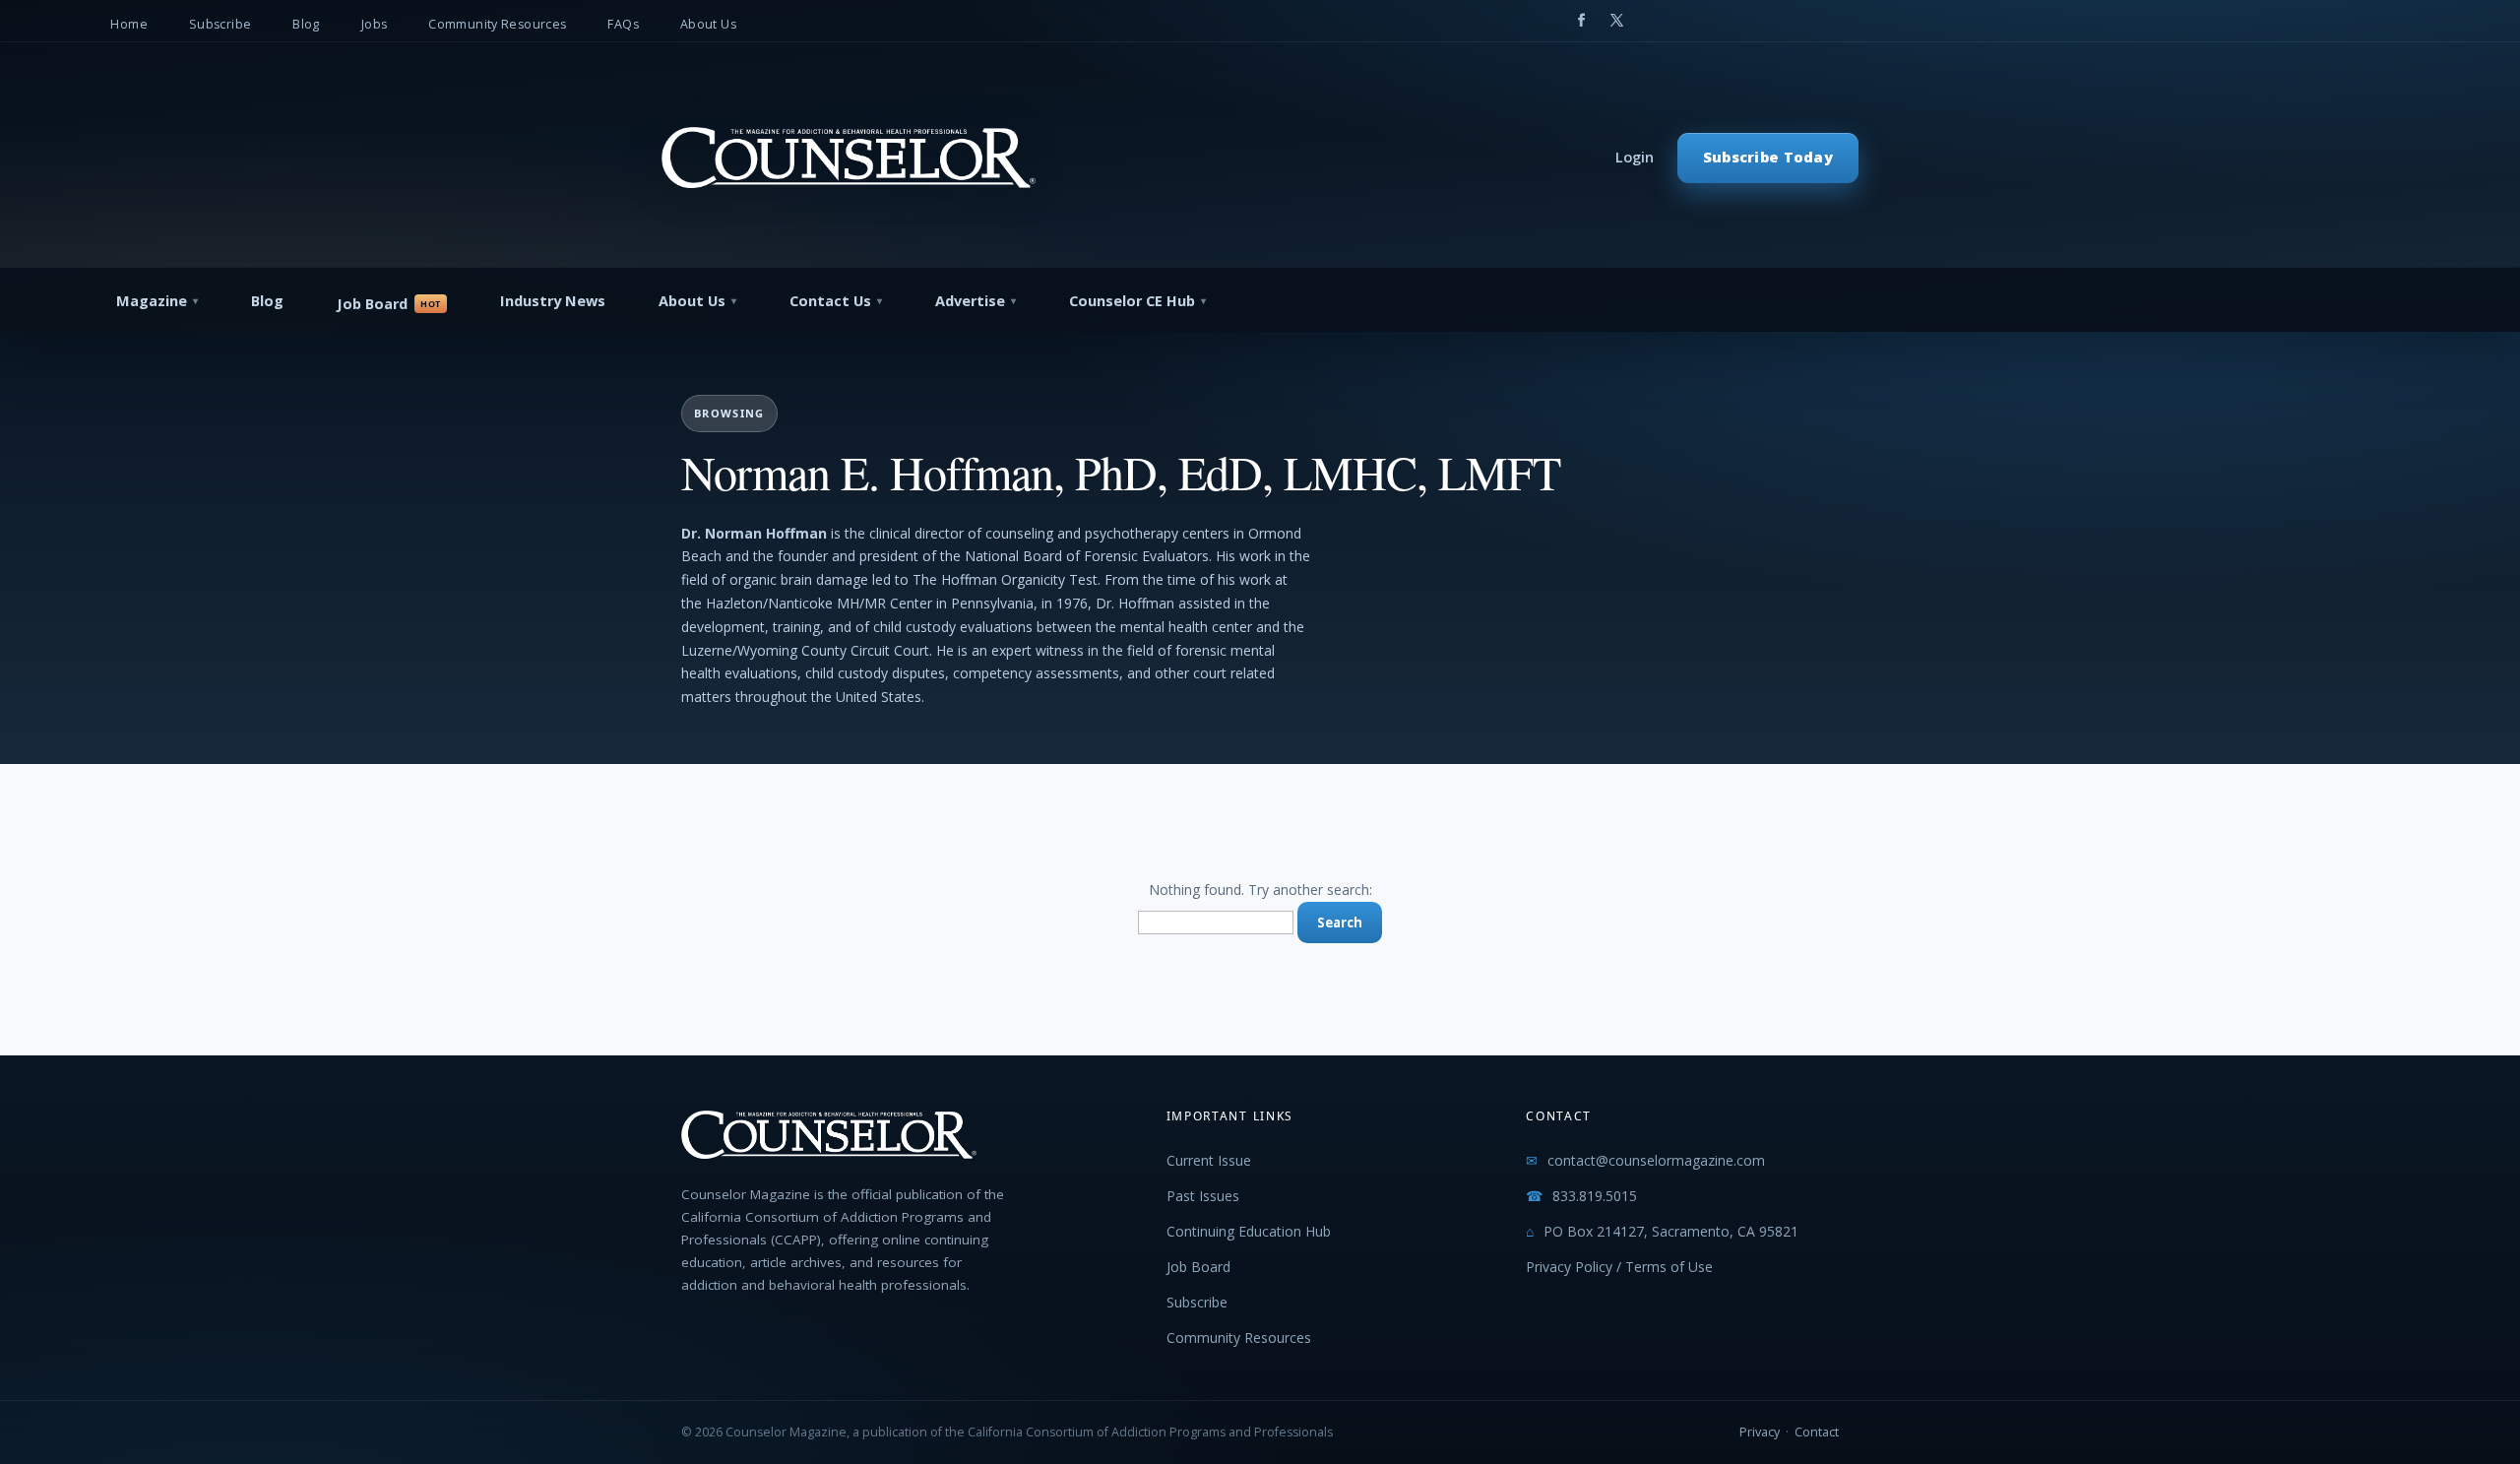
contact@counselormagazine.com (1656, 1160)
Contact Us (830, 301)
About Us (708, 24)
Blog (306, 24)
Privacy (1760, 1432)
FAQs (623, 24)
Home (129, 24)
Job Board (372, 304)
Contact (1817, 1432)
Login (1635, 157)
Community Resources (497, 24)
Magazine (152, 301)
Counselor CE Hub (1132, 301)
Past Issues (1203, 1196)
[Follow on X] (1616, 21)
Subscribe (220, 24)
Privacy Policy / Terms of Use (1619, 1267)
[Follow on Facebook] (1581, 21)
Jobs (375, 24)
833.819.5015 (1595, 1196)
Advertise (970, 301)
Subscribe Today (1768, 157)
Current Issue (1209, 1160)
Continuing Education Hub (1249, 1231)
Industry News (553, 301)
